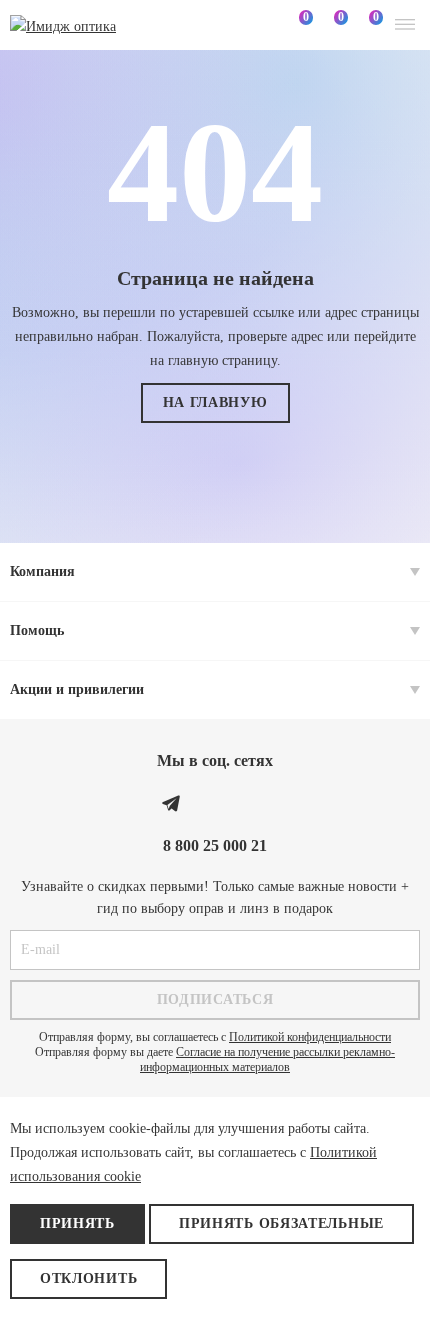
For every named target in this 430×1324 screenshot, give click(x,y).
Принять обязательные (281, 1223)
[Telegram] (171, 803)
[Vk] (215, 803)
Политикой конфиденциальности (310, 1037)
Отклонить (88, 1278)
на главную (215, 402)
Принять (77, 1223)
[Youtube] (259, 803)
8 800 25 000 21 (215, 845)
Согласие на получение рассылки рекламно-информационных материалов (267, 1059)
